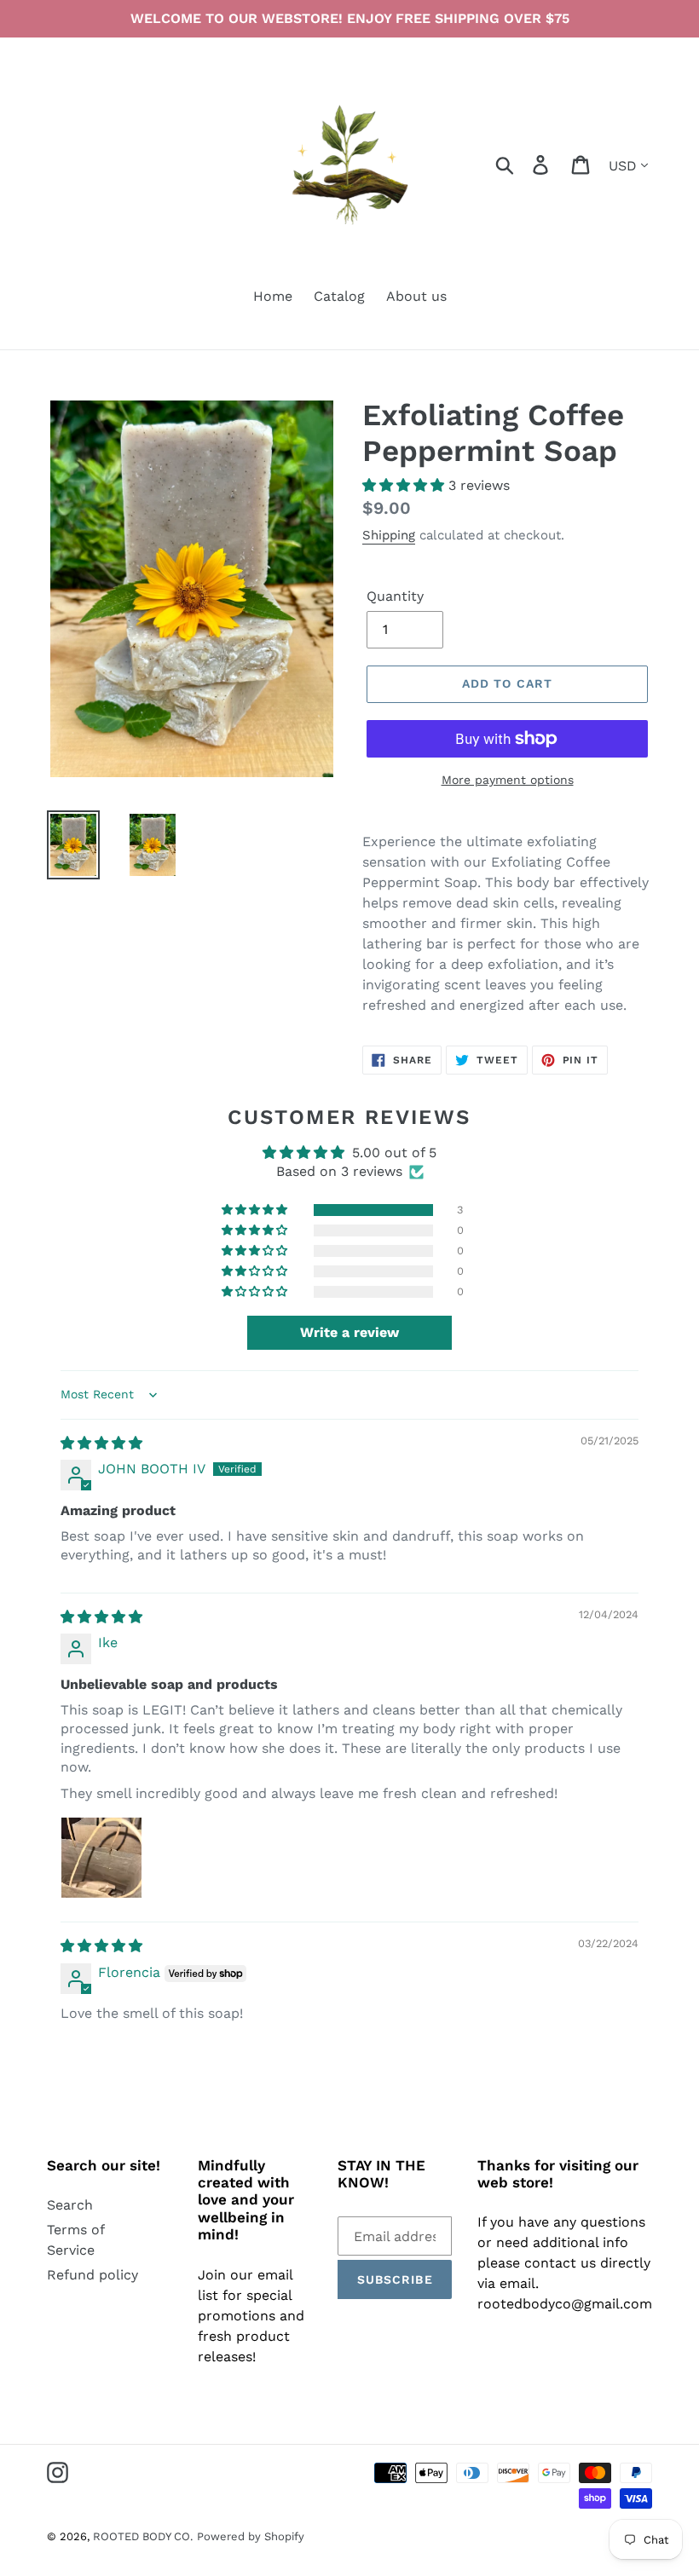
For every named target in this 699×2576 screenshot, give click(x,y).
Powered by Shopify (251, 2536)
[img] (101, 1443)
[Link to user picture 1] (101, 1858)
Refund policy (92, 2275)
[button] (405, 485)
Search (70, 2205)
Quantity (395, 596)
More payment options (508, 780)
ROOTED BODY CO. (143, 2536)
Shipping (389, 535)
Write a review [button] (349, 1332)
